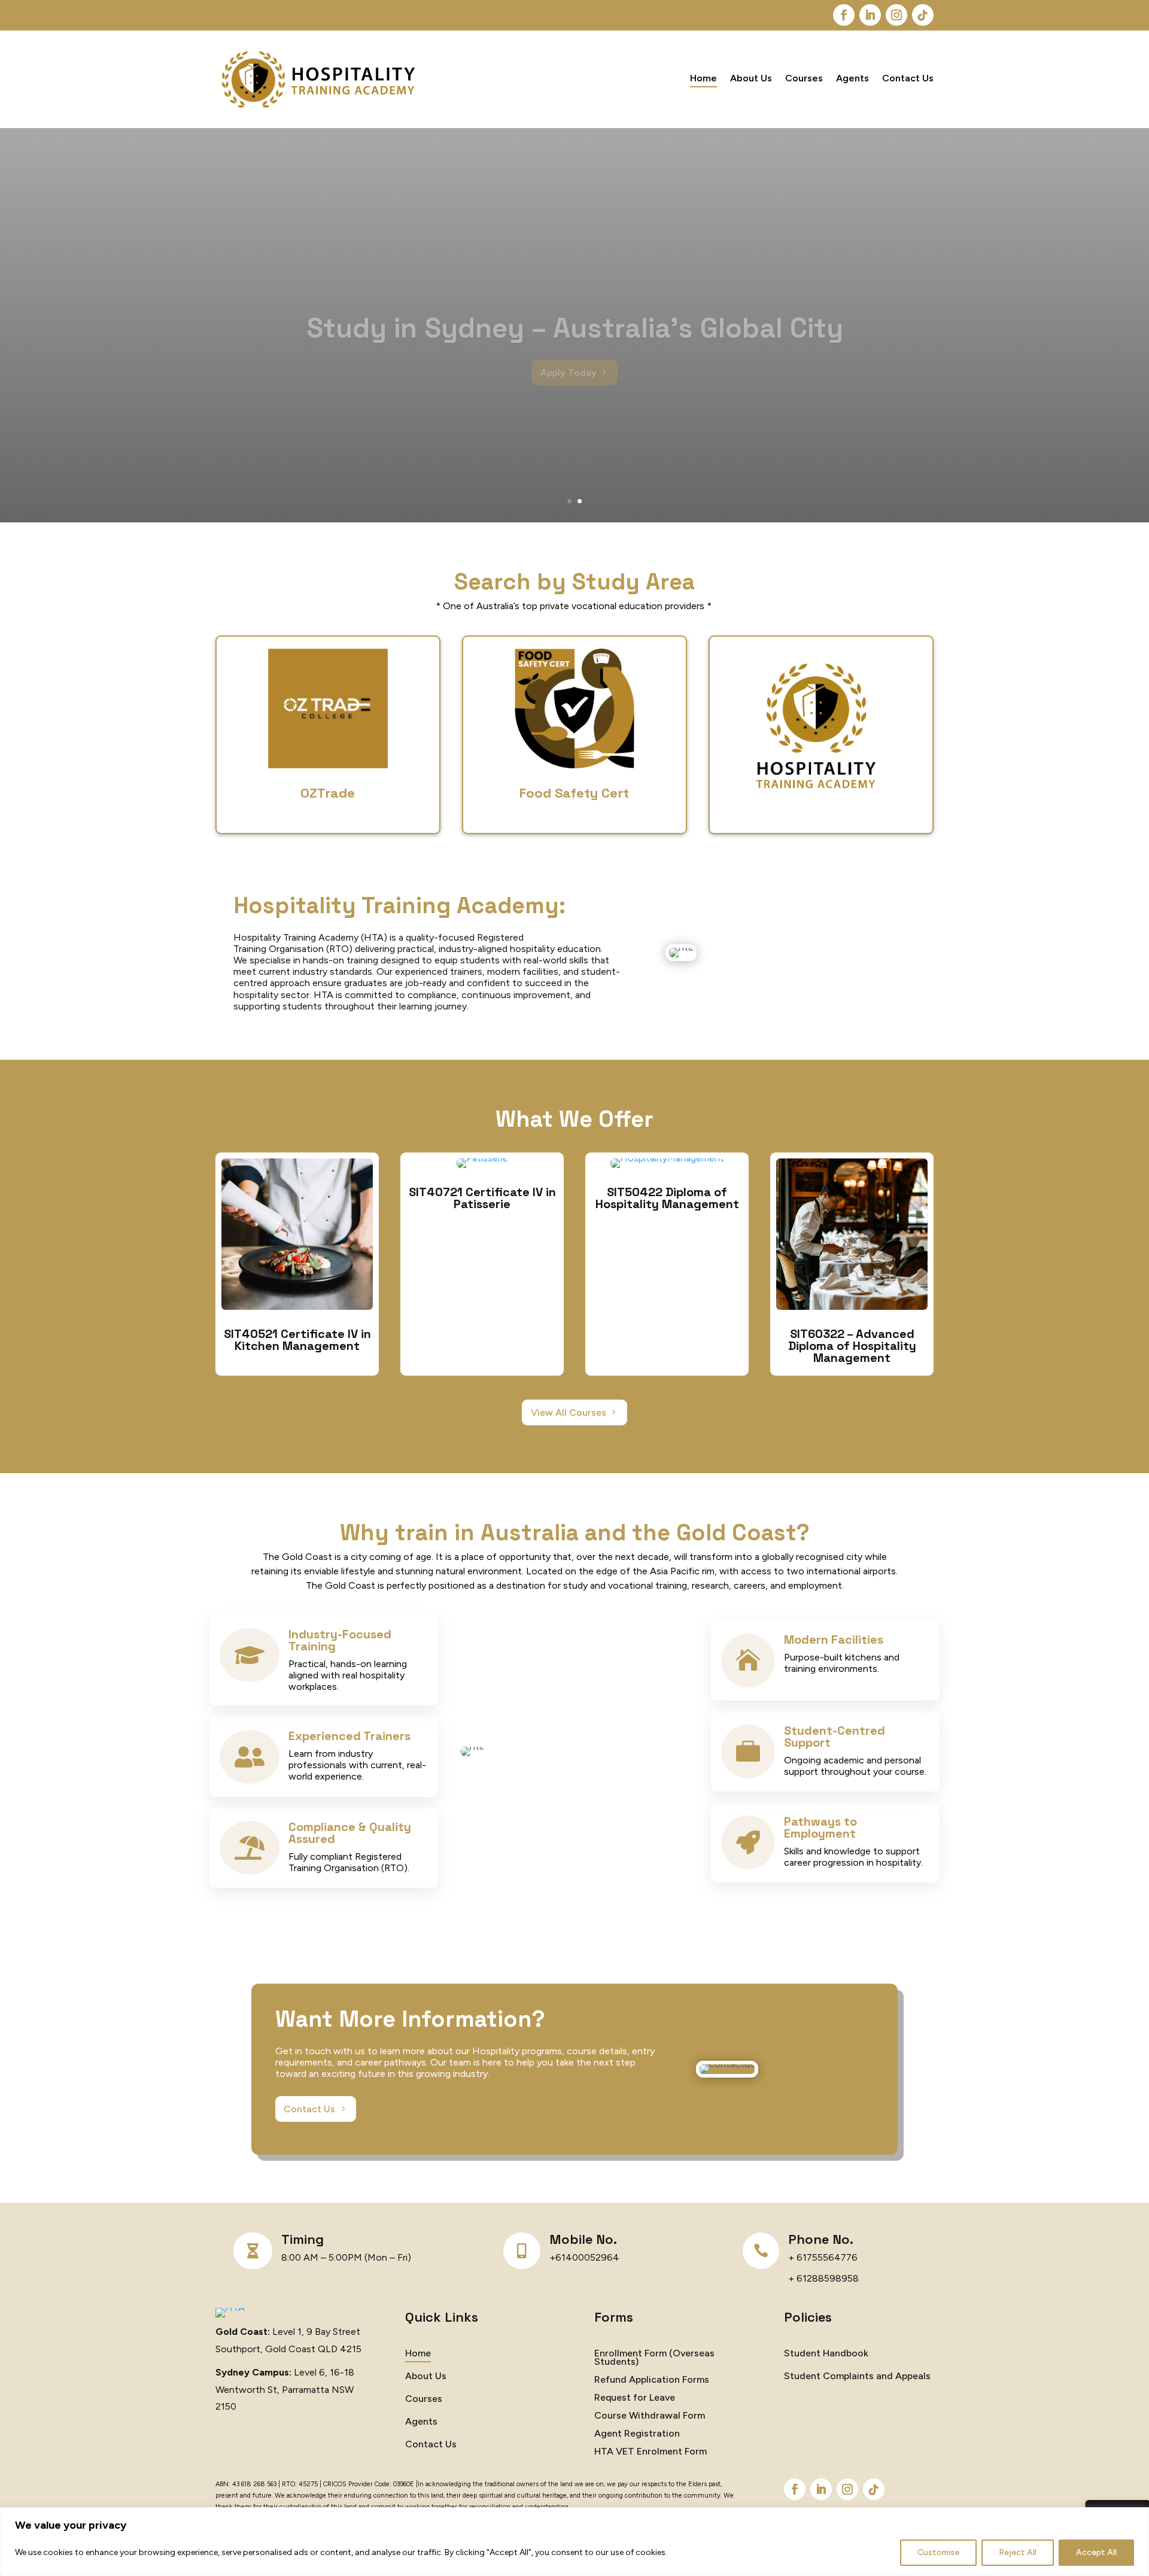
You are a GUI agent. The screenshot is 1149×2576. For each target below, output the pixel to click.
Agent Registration (637, 2434)
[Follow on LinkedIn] (870, 15)
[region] (574, 2542)
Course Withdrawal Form (650, 2416)
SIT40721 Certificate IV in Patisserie (482, 1198)
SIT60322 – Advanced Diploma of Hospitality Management (852, 1346)
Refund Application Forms (652, 2380)
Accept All (1096, 2552)
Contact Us (908, 79)
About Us (751, 79)
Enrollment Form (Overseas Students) (654, 2358)
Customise (938, 2552)
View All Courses (569, 1412)
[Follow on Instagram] (896, 15)
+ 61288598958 (823, 2278)
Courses (804, 79)
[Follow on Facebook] (844, 15)
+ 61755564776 (823, 2257)
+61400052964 (584, 2257)
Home (703, 79)
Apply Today (569, 348)
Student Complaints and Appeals (857, 2377)
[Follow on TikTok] (923, 15)
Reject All (1018, 2552)
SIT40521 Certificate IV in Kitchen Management (297, 1340)
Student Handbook (826, 2354)
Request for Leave (635, 2398)
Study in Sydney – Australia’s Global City (575, 303)
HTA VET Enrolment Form (651, 2452)
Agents (852, 79)
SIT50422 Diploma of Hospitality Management (667, 1198)
